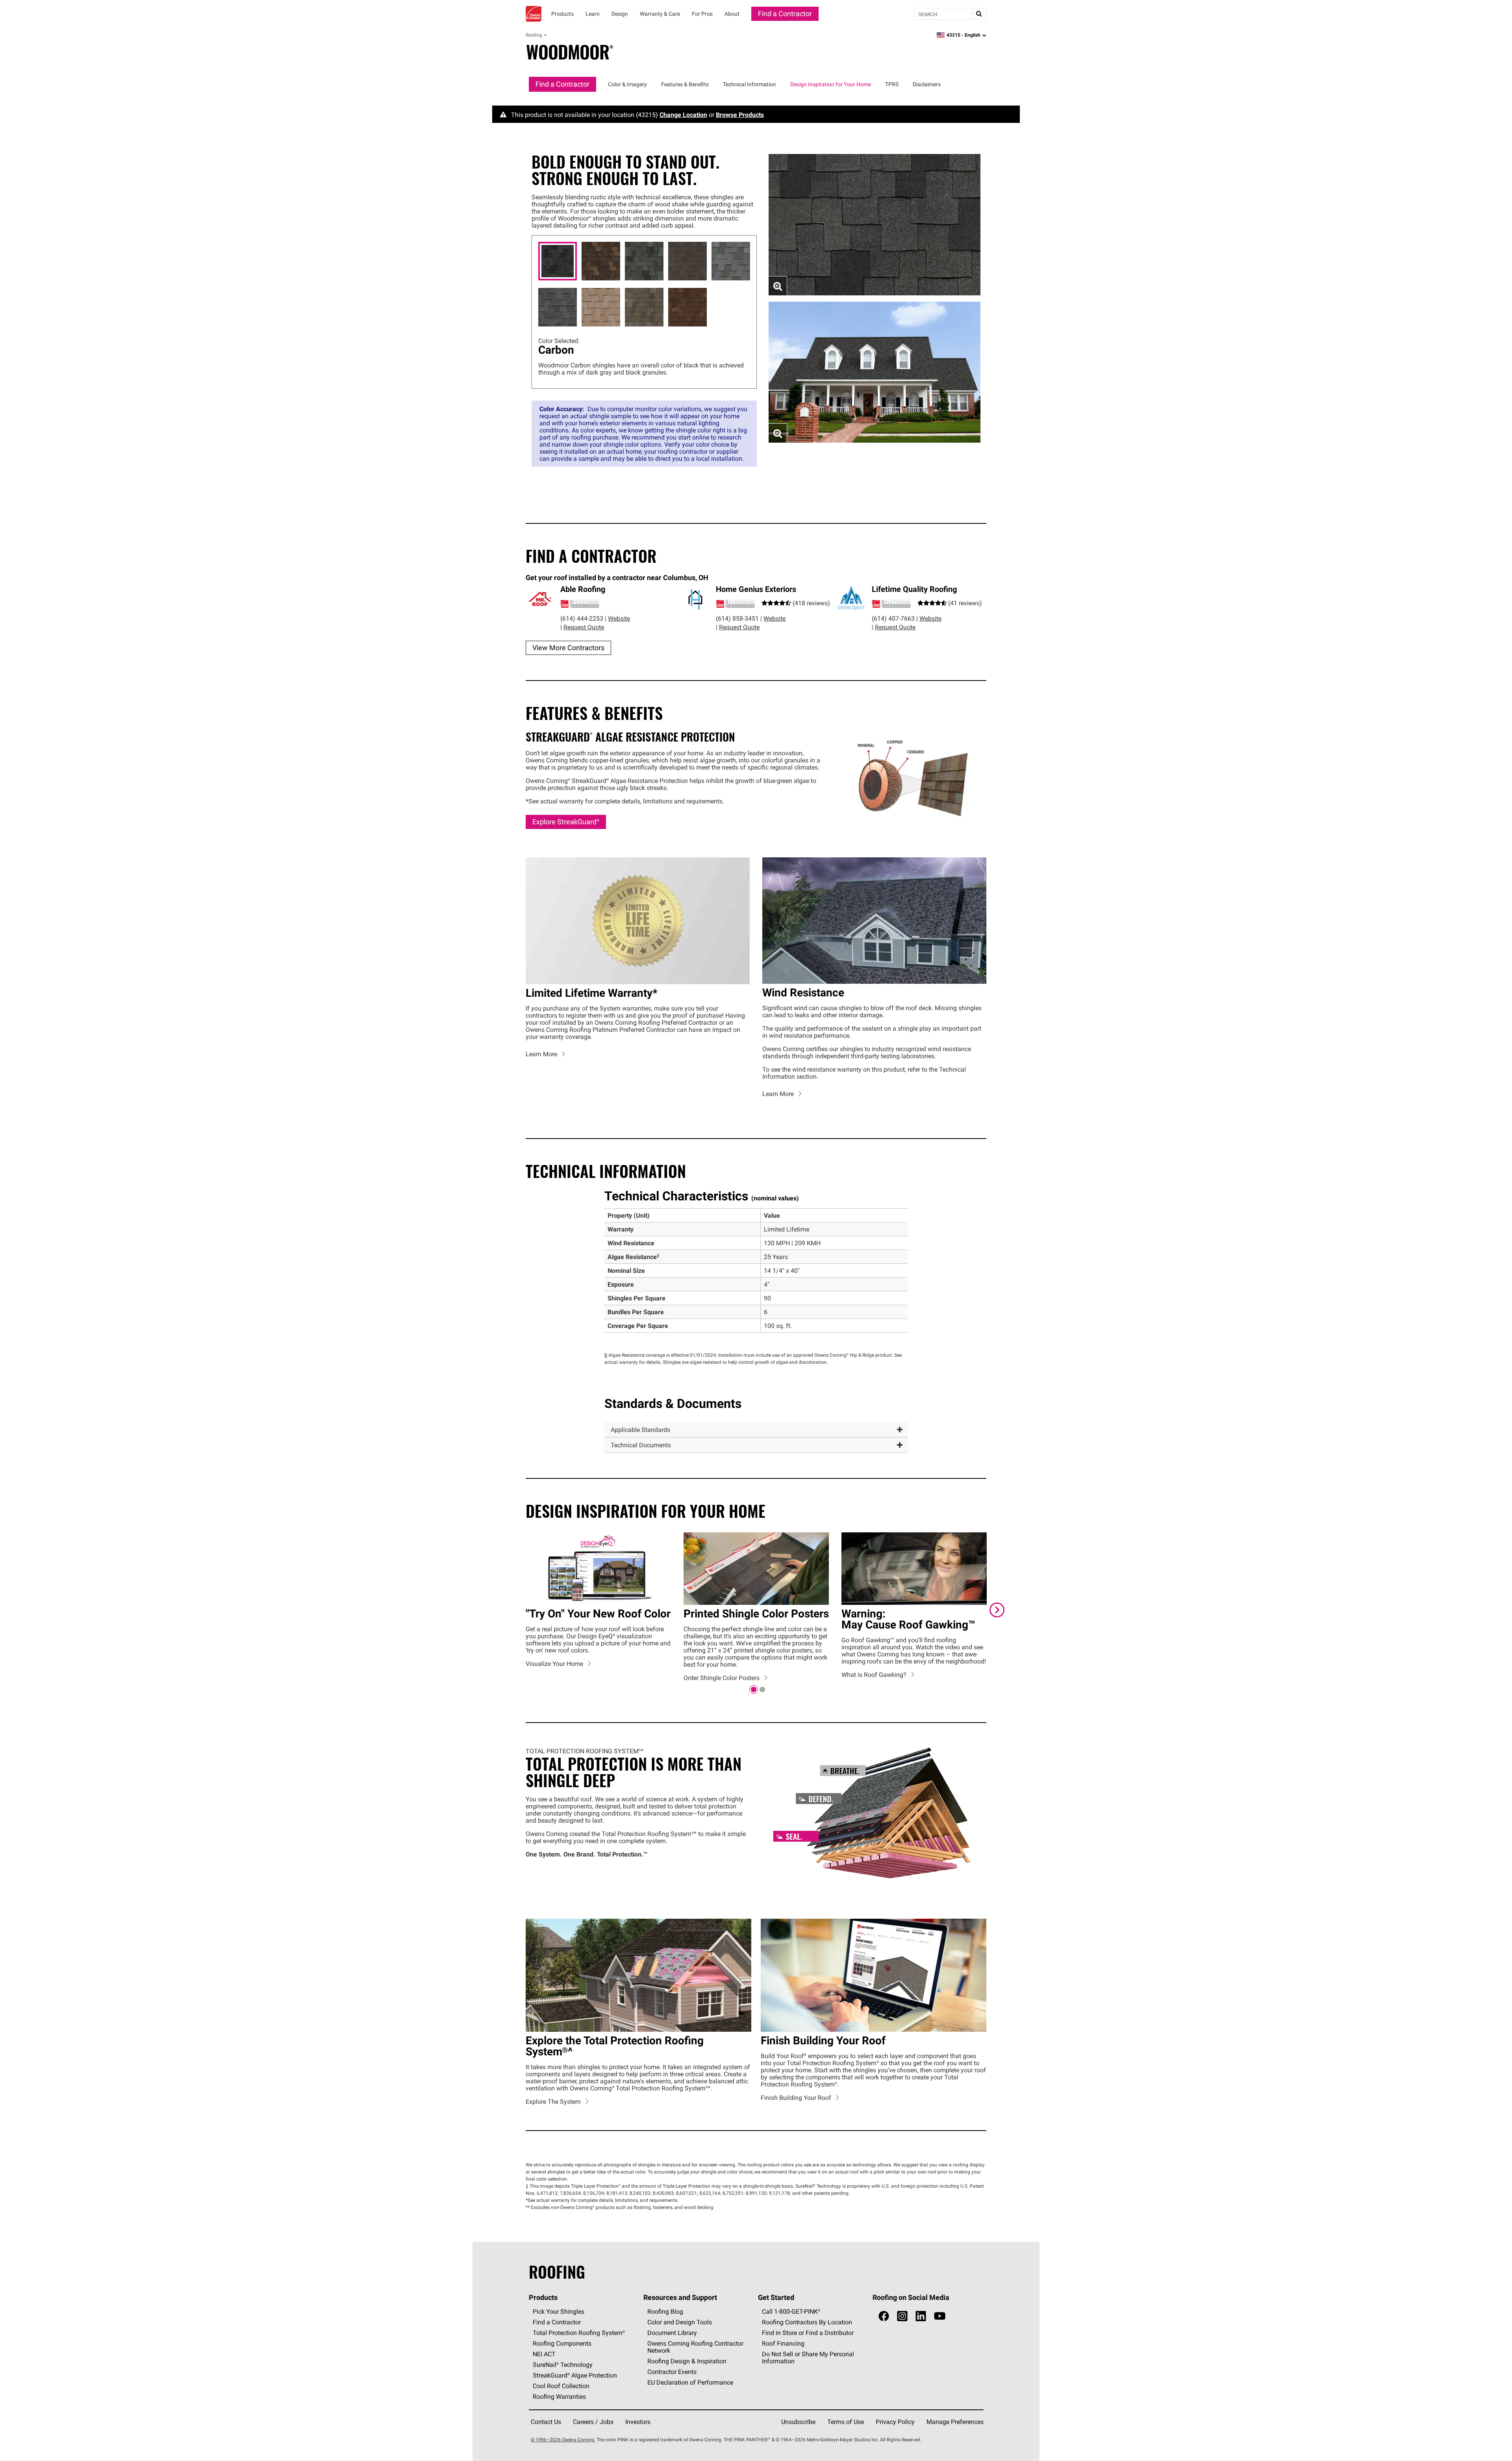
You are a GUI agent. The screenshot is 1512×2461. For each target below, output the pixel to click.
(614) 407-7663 (893, 618)
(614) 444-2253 (582, 618)
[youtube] (940, 2317)
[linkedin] (921, 2317)
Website (619, 618)
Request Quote (584, 627)
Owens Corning (534, 14)
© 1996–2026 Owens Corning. (563, 2440)
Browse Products (740, 115)
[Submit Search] (979, 14)
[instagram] (902, 2317)
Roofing (534, 35)
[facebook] (884, 2317)
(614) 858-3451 (737, 618)
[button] (756, 1430)
